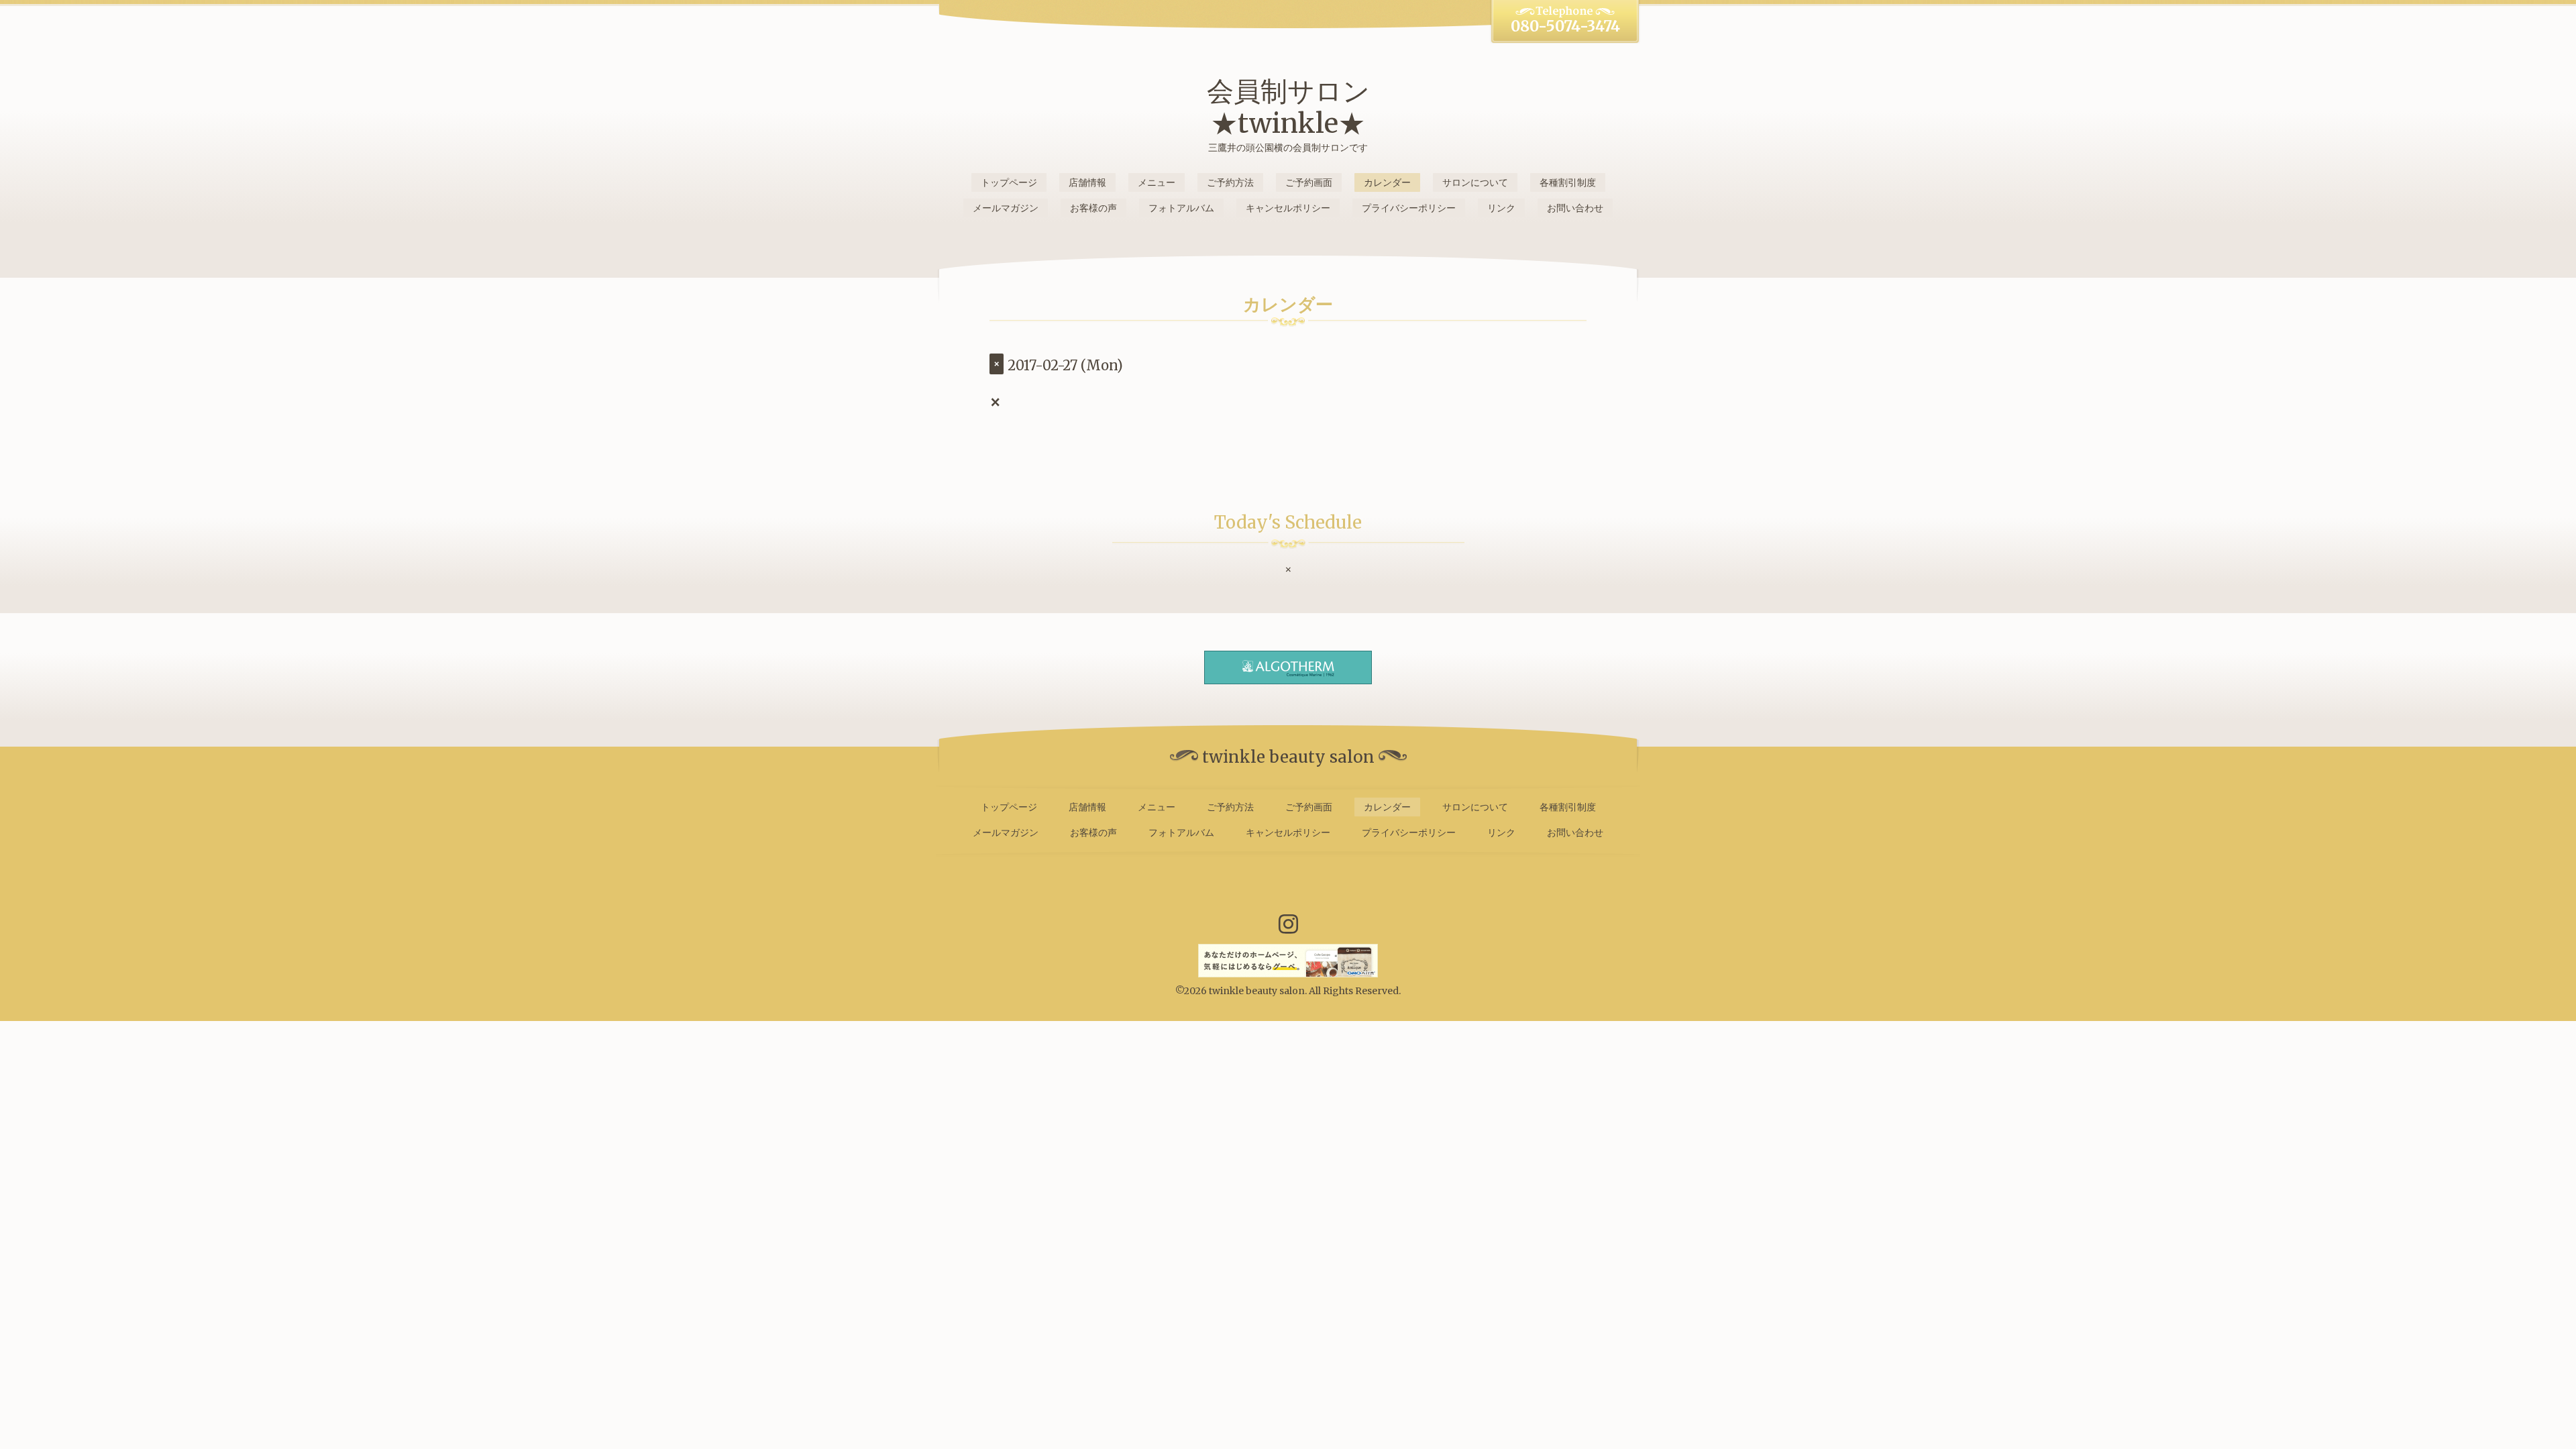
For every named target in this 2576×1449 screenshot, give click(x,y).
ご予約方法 (1230, 182)
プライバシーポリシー (1409, 208)
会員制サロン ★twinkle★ (1288, 107)
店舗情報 (1087, 182)
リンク (1501, 208)
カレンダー (1387, 182)
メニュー (1157, 182)
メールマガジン (1006, 208)
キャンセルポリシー (1288, 208)
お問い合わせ (1575, 208)
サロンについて (1475, 182)
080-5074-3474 (1565, 26)
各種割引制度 (1568, 182)
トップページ (1009, 182)
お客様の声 (1093, 208)
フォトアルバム (1181, 208)
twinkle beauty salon (1257, 991)
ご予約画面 (1309, 182)
